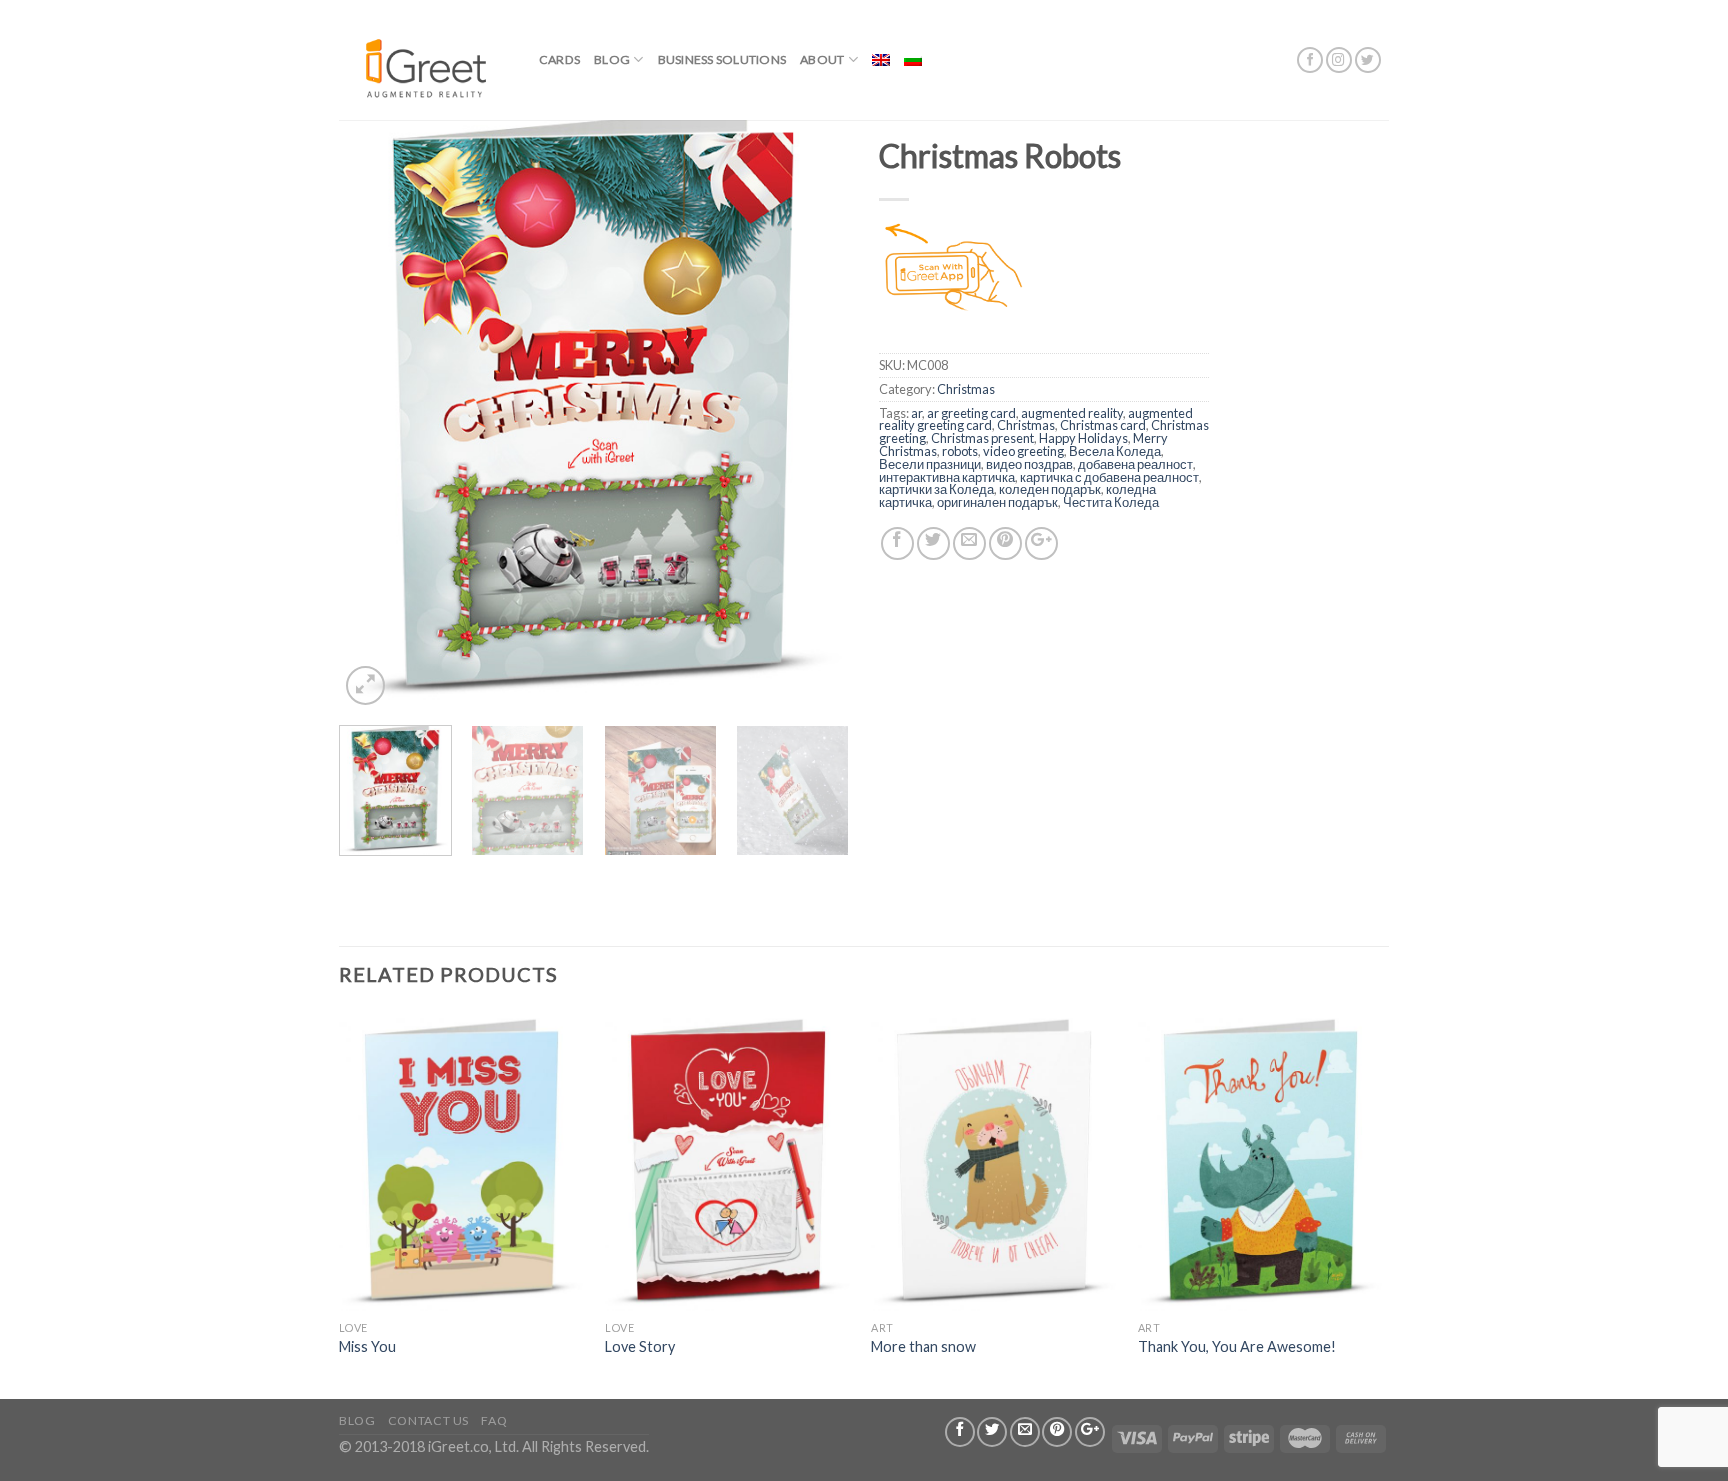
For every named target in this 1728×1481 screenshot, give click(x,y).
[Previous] (374, 400)
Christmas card (1103, 425)
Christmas (966, 389)
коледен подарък (1050, 489)
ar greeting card (971, 413)
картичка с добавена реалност (1109, 477)
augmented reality (1072, 413)
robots (960, 451)
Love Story (640, 1346)
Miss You (367, 1346)
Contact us (428, 1420)
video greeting (1023, 451)
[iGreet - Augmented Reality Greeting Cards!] (424, 59)
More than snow (923, 1346)
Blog (612, 59)
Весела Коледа (1115, 451)
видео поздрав (1029, 464)
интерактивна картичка (947, 477)
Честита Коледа (1111, 502)
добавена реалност (1135, 464)
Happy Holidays (1083, 438)
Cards (559, 59)
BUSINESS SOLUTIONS (722, 59)
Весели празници (930, 464)
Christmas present (982, 438)
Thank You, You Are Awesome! (1237, 1346)
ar (916, 413)
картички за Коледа (936, 489)
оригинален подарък (997, 502)
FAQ (494, 1420)
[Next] (814, 400)
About (822, 59)
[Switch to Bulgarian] (913, 60)
